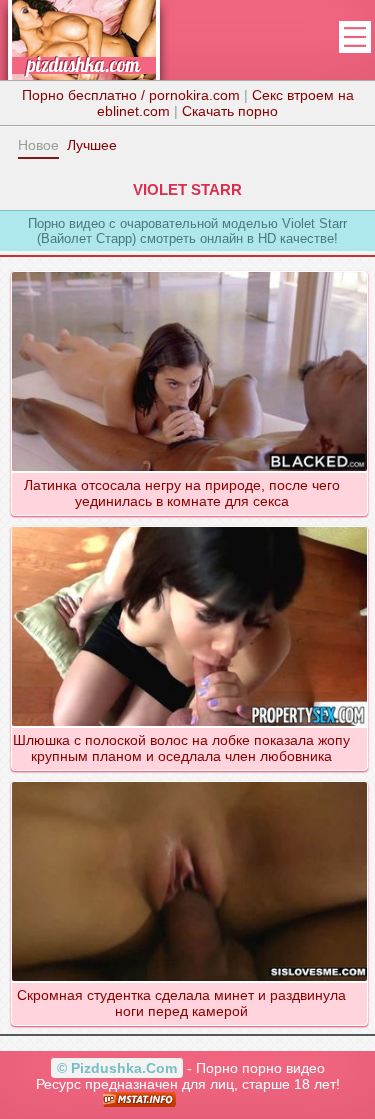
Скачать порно (230, 111)
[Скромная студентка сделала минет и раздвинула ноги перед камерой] (189, 781)
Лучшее (92, 145)
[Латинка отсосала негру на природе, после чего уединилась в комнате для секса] (189, 271)
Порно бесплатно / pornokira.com (131, 95)
